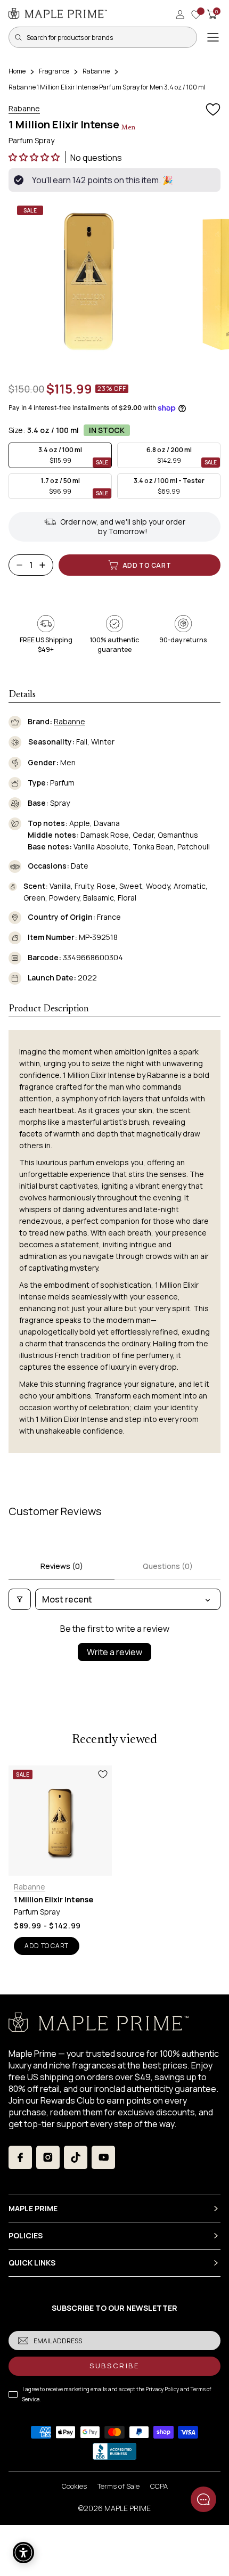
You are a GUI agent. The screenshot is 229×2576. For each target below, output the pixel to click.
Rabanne (96, 71)
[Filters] (20, 1599)
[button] (35, 157)
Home (17, 71)
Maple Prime (128, 2508)
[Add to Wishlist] (213, 110)
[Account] (180, 14)
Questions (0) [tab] (168, 1566)
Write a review (114, 1652)
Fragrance (54, 71)
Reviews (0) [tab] (62, 1566)
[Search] (18, 37)
